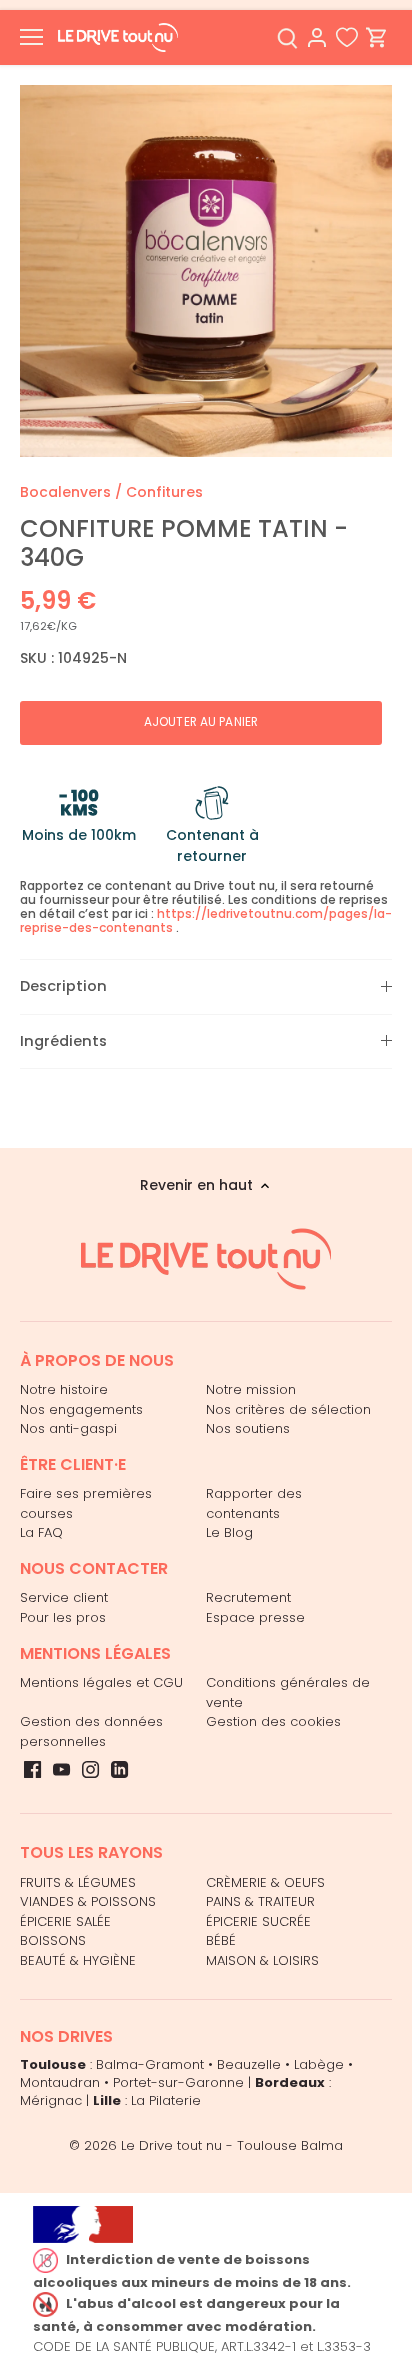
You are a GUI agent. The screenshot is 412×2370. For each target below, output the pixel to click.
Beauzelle (249, 2064)
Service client (64, 1597)
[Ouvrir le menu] (31, 37)
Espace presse (255, 1617)
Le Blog (229, 1532)
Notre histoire (64, 1389)
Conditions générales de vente (288, 1692)
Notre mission (251, 1389)
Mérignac (51, 2100)
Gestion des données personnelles (91, 1731)
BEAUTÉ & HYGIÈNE (78, 1960)
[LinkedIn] (119, 1769)
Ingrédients (63, 1041)
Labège (319, 2064)
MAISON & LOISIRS (262, 1960)
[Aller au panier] (377, 37)
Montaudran (60, 2082)
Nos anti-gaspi (68, 1428)
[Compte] (317, 37)
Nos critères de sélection (288, 1409)
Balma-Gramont (150, 2064)
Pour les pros (63, 1617)
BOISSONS (53, 1940)
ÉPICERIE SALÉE (65, 1921)
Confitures (164, 492)
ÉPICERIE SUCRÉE (258, 1921)
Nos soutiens (248, 1428)
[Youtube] (61, 1769)
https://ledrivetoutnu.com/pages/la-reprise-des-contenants (206, 920)
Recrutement (248, 1597)
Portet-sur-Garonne (178, 2082)
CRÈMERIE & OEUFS (265, 1882)
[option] (206, 271)
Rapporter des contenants (254, 1503)
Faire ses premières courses (86, 1503)
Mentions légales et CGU (101, 1682)
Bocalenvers (65, 492)
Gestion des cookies (273, 1721)
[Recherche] (287, 37)
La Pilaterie (166, 2100)
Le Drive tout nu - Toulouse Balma (232, 2145)
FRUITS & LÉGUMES (78, 1882)
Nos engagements (81, 1409)
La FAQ (41, 1532)
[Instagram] (90, 1769)
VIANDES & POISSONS (88, 1901)
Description (63, 986)
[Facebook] (32, 1769)
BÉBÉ (221, 1940)
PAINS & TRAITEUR (260, 1901)
